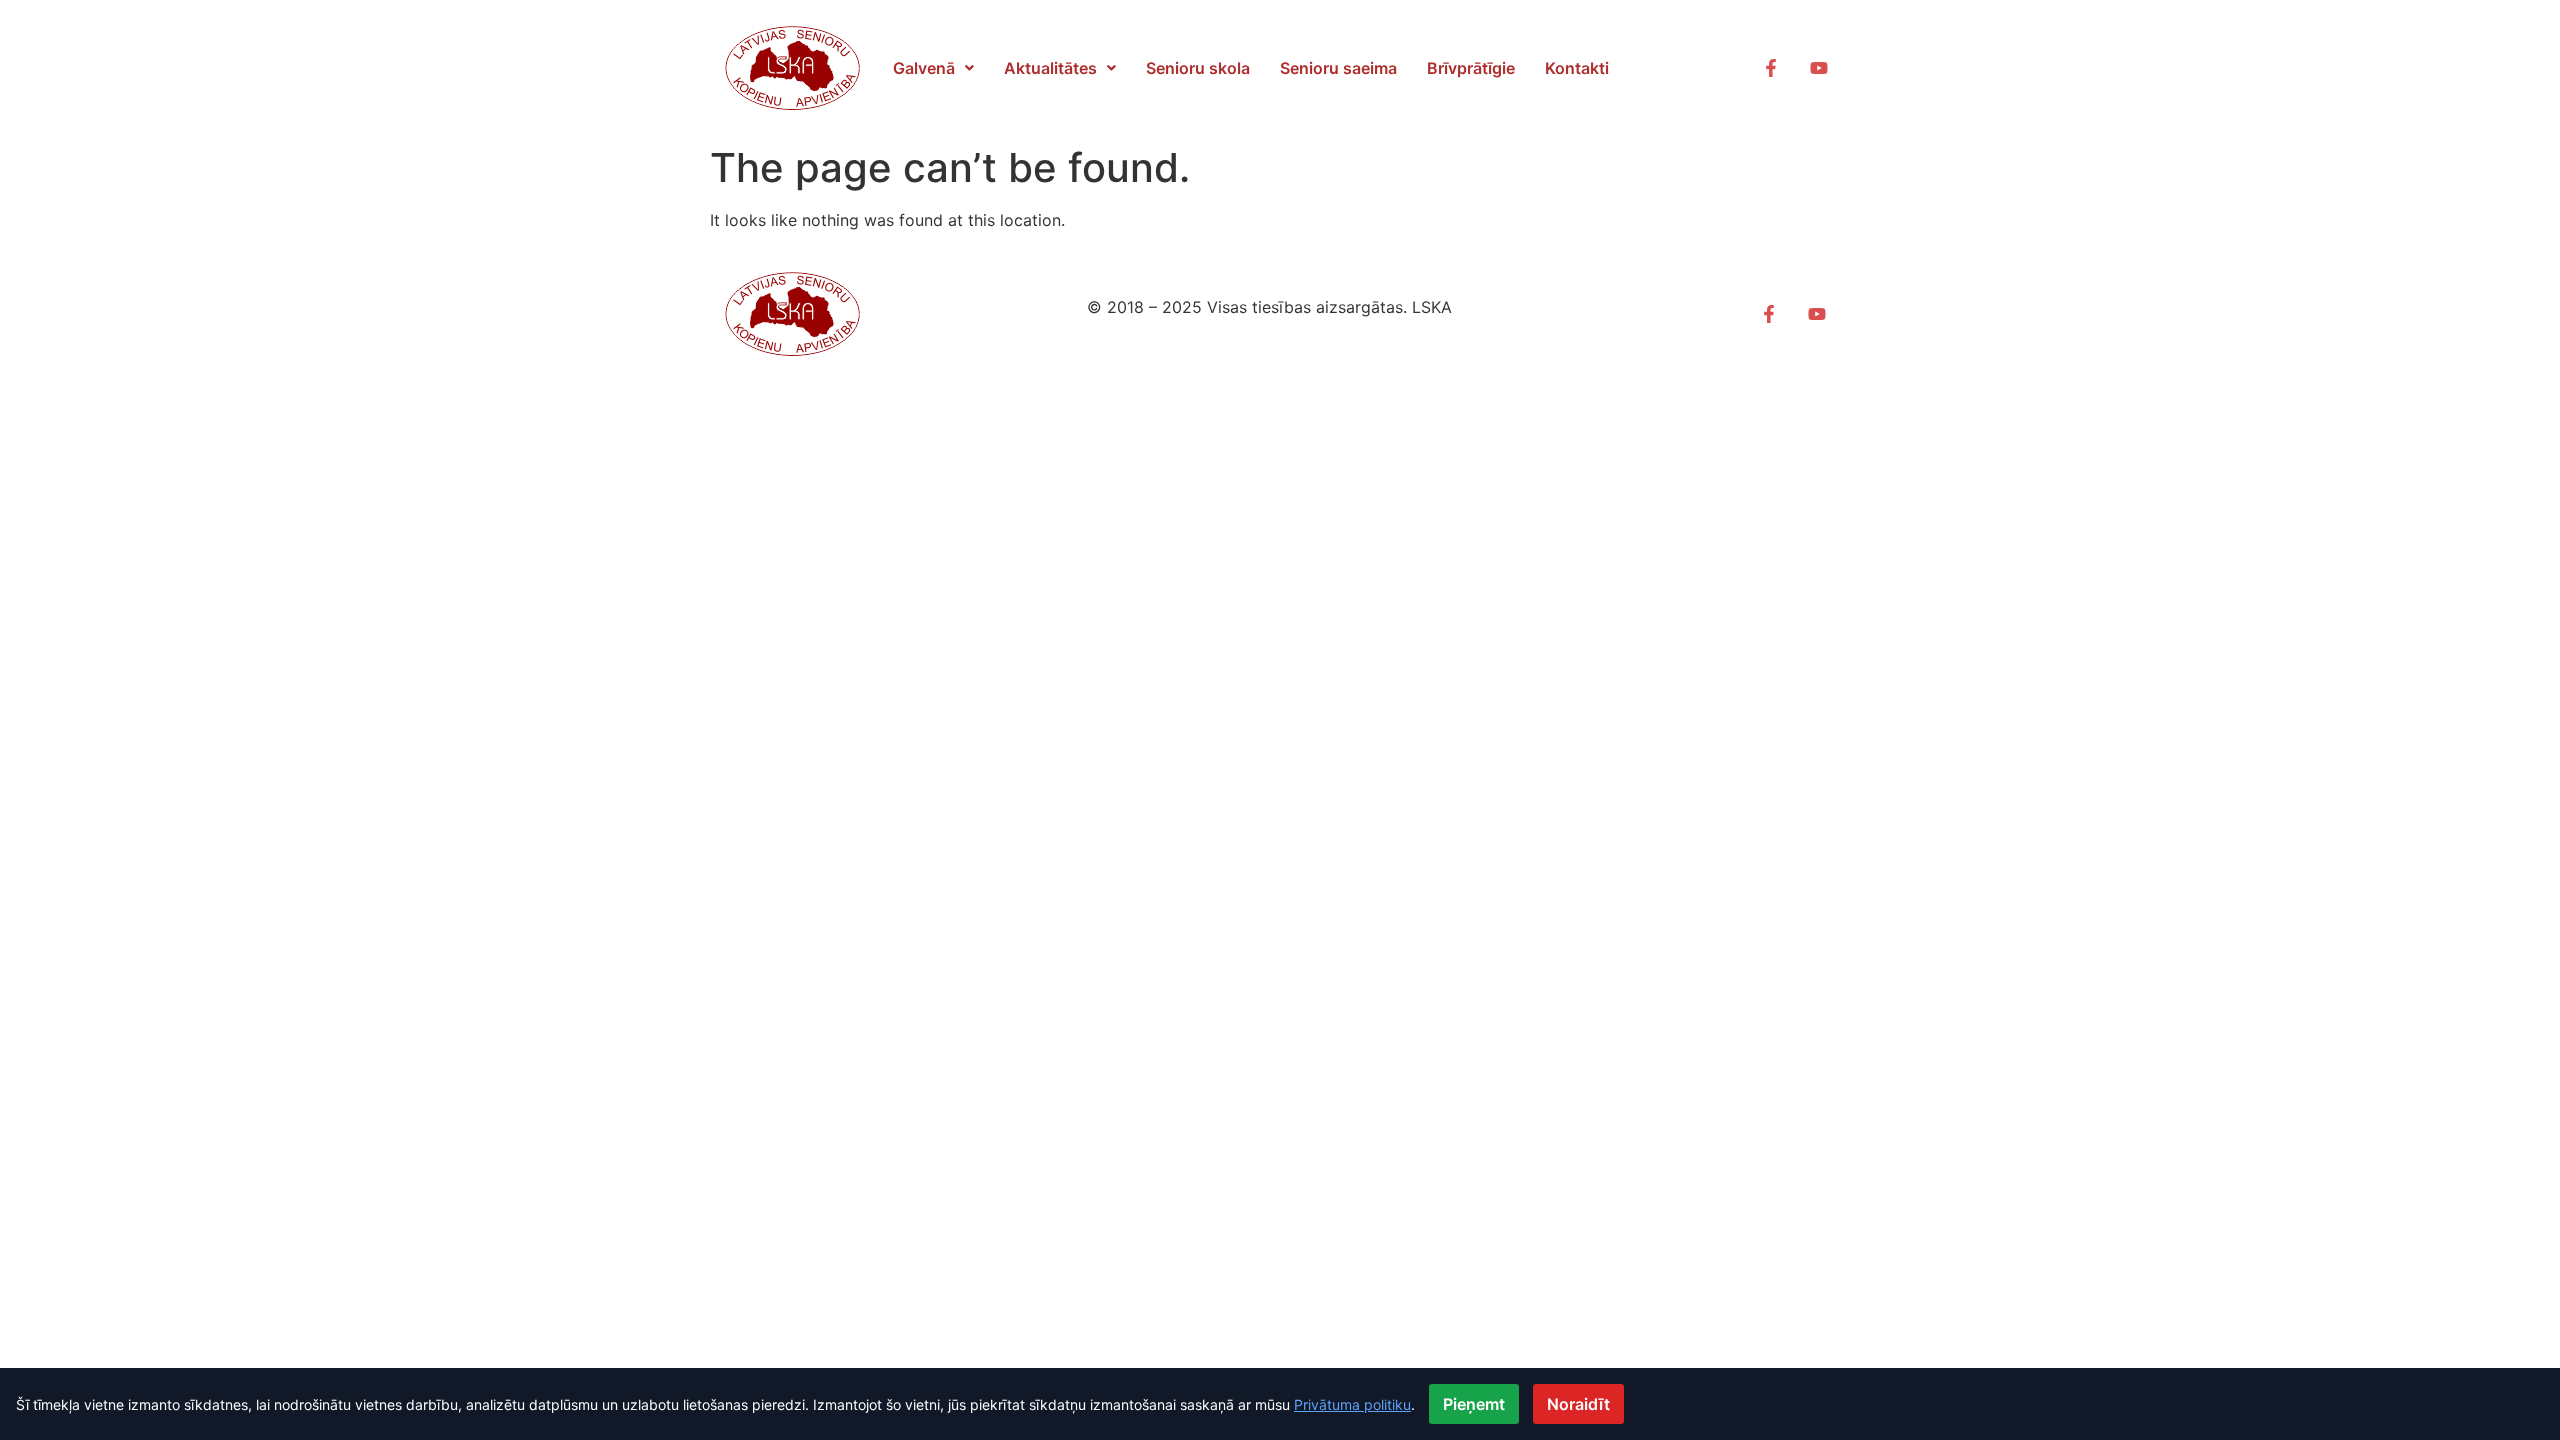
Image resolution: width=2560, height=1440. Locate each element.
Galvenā (924, 68)
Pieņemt (1474, 1404)
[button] (933, 68)
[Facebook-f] (1771, 68)
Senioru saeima (1338, 68)
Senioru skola (1198, 68)
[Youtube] (1819, 68)
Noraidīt (1578, 1404)
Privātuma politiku (1352, 1404)
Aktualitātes (1050, 68)
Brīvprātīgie (1471, 68)
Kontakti (1577, 68)
